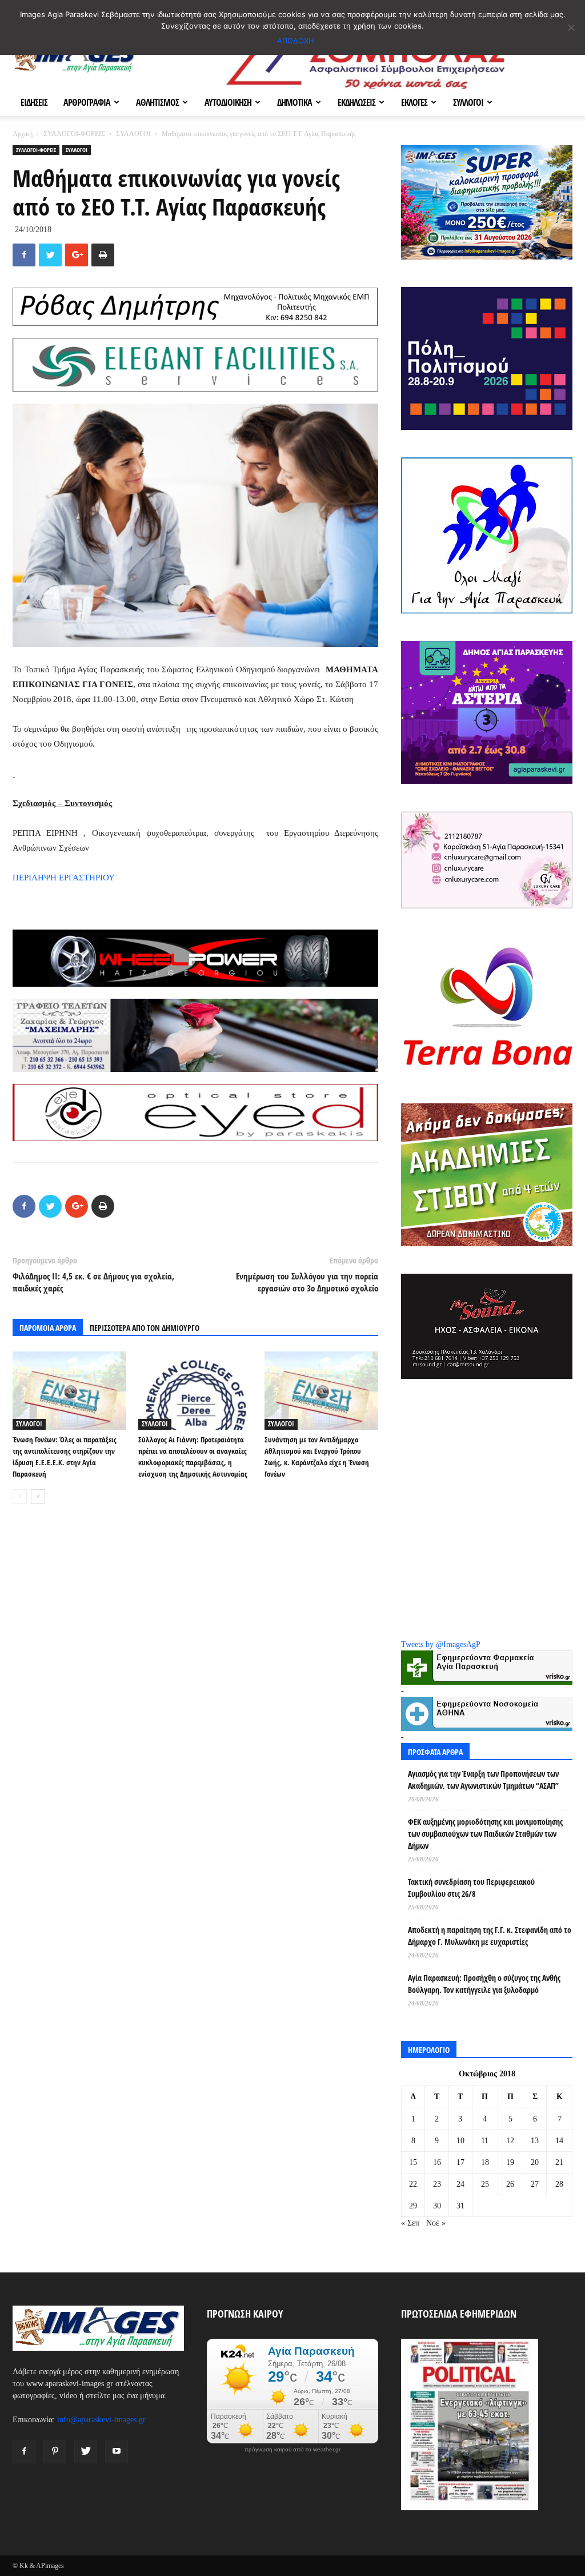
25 (485, 2184)
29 (413, 2206)
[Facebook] (24, 2452)
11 (485, 2141)
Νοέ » (436, 2223)
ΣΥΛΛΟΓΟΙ (468, 102)
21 (559, 2162)
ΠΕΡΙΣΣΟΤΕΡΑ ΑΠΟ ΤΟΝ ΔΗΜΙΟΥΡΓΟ (145, 1328)
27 (535, 2184)
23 (437, 2184)
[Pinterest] (55, 2452)
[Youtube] (117, 2452)
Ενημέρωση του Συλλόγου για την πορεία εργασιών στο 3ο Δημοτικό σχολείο (307, 1282)
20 (535, 2162)
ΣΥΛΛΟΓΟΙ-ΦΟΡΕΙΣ (74, 134)
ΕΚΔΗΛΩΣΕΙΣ (356, 102)
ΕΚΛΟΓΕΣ (414, 102)
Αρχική (23, 134)
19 (510, 2162)
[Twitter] (86, 2452)
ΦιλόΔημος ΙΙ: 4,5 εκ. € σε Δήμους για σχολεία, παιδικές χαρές (93, 1282)
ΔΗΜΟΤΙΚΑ (294, 102)
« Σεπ (410, 2223)
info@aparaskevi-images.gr (101, 2420)
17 (460, 2162)
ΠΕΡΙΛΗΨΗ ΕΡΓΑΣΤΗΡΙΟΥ (64, 878)
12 (510, 2141)
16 (437, 2162)
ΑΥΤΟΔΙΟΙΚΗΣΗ (228, 102)
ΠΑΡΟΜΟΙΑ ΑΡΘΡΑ (48, 1328)
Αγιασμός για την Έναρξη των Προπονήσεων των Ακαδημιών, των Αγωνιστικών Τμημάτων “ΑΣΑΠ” (483, 1780)
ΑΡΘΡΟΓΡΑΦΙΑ (87, 102)
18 (485, 2162)
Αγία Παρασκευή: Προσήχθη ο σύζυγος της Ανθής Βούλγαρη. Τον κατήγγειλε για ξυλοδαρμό (484, 1984)
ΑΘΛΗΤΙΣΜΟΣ (157, 102)
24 (460, 2184)
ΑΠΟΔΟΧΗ (296, 41)
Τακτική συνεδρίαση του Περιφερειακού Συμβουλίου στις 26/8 (471, 1888)
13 (535, 2141)
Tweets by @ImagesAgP (441, 1644)
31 (460, 2206)
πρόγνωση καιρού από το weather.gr (292, 2450)
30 (437, 2206)
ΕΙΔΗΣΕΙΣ (34, 102)
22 (413, 2184)
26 (510, 2184)
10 (460, 2141)
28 (559, 2184)
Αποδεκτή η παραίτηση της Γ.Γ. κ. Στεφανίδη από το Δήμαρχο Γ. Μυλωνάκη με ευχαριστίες (490, 1936)
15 (413, 2162)
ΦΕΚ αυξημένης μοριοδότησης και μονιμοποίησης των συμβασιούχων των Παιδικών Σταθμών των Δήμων (485, 1834)
